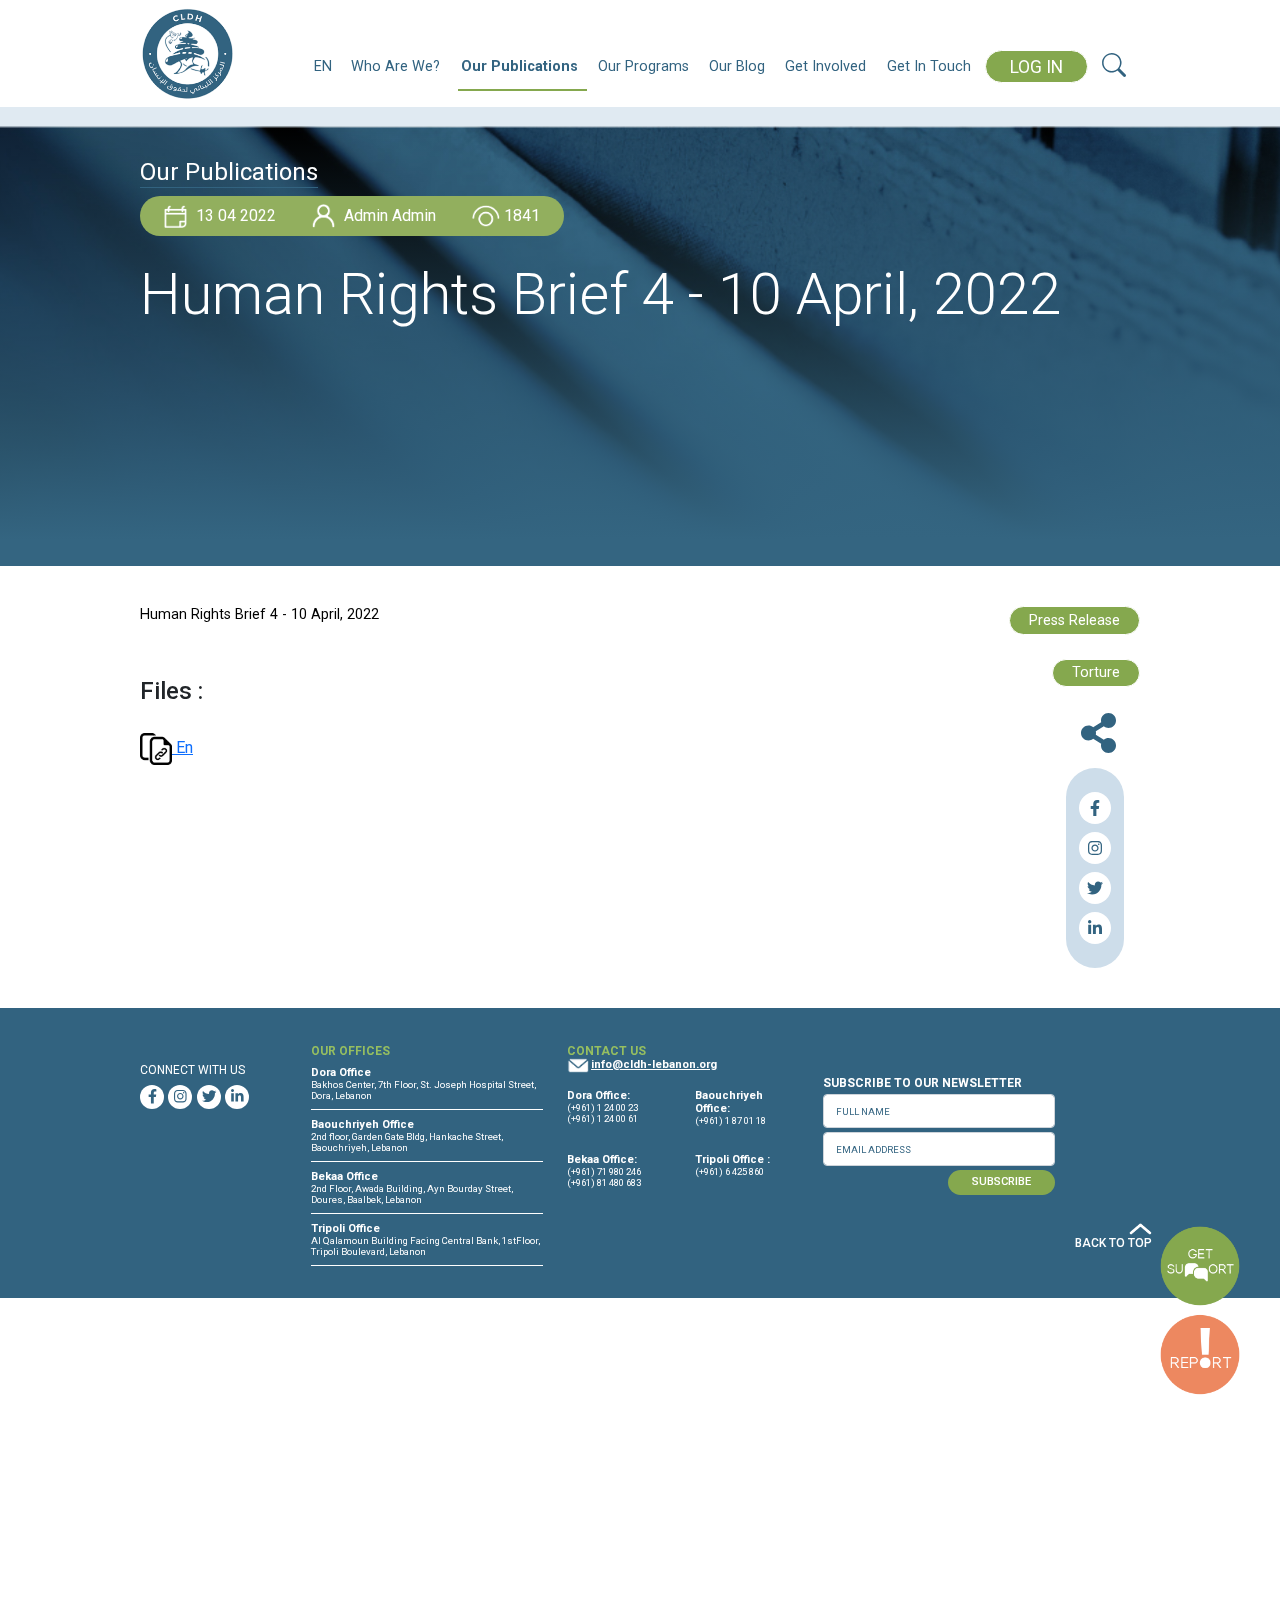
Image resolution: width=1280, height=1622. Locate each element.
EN (323, 66)
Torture (1096, 672)
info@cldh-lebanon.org (654, 1064)
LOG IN (1036, 67)
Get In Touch (929, 66)
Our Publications (519, 66)
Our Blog (737, 66)
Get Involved (825, 66)
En (182, 747)
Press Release (1074, 620)
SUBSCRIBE (1001, 1181)
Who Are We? (395, 66)
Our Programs (643, 66)
